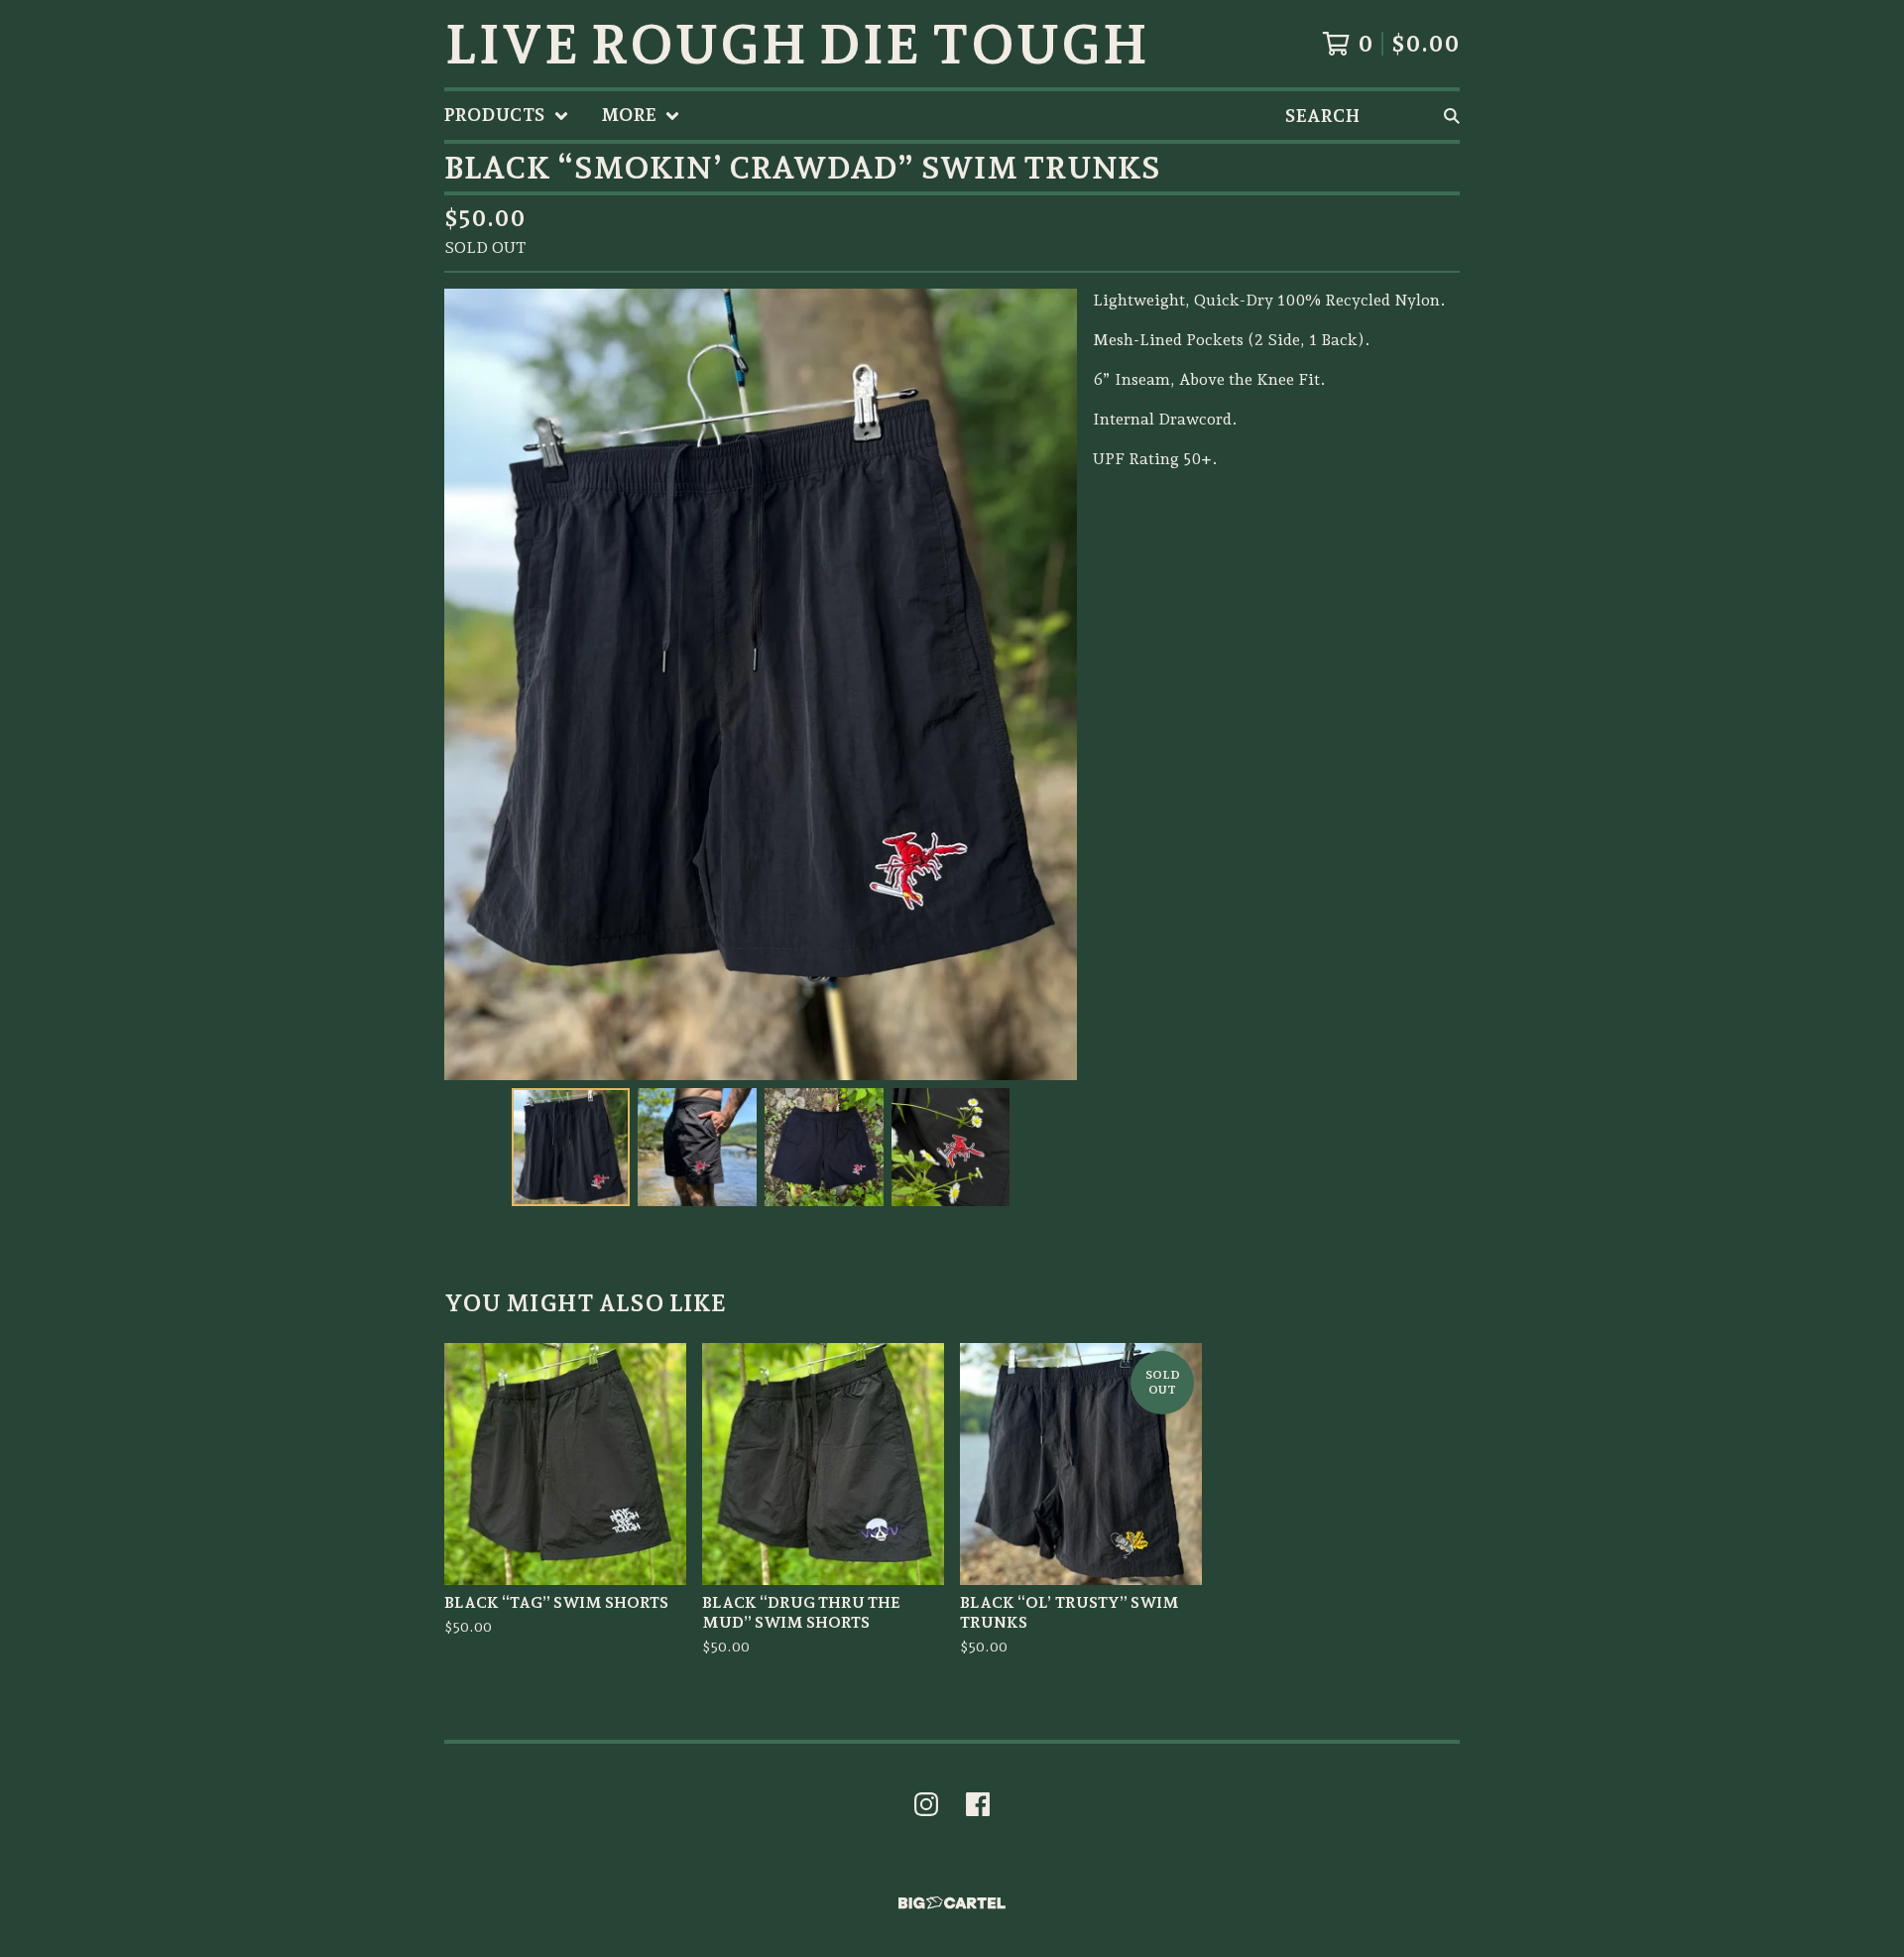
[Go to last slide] (472, 684)
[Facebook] (978, 1804)
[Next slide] (1049, 684)
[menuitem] (507, 116)
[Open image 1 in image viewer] (761, 684)
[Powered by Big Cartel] (952, 1903)
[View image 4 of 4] (951, 1148)
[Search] (1452, 116)
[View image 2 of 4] (697, 1148)
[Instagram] (926, 1804)
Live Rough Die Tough (796, 44)
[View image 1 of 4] (571, 1148)
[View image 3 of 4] (824, 1148)
